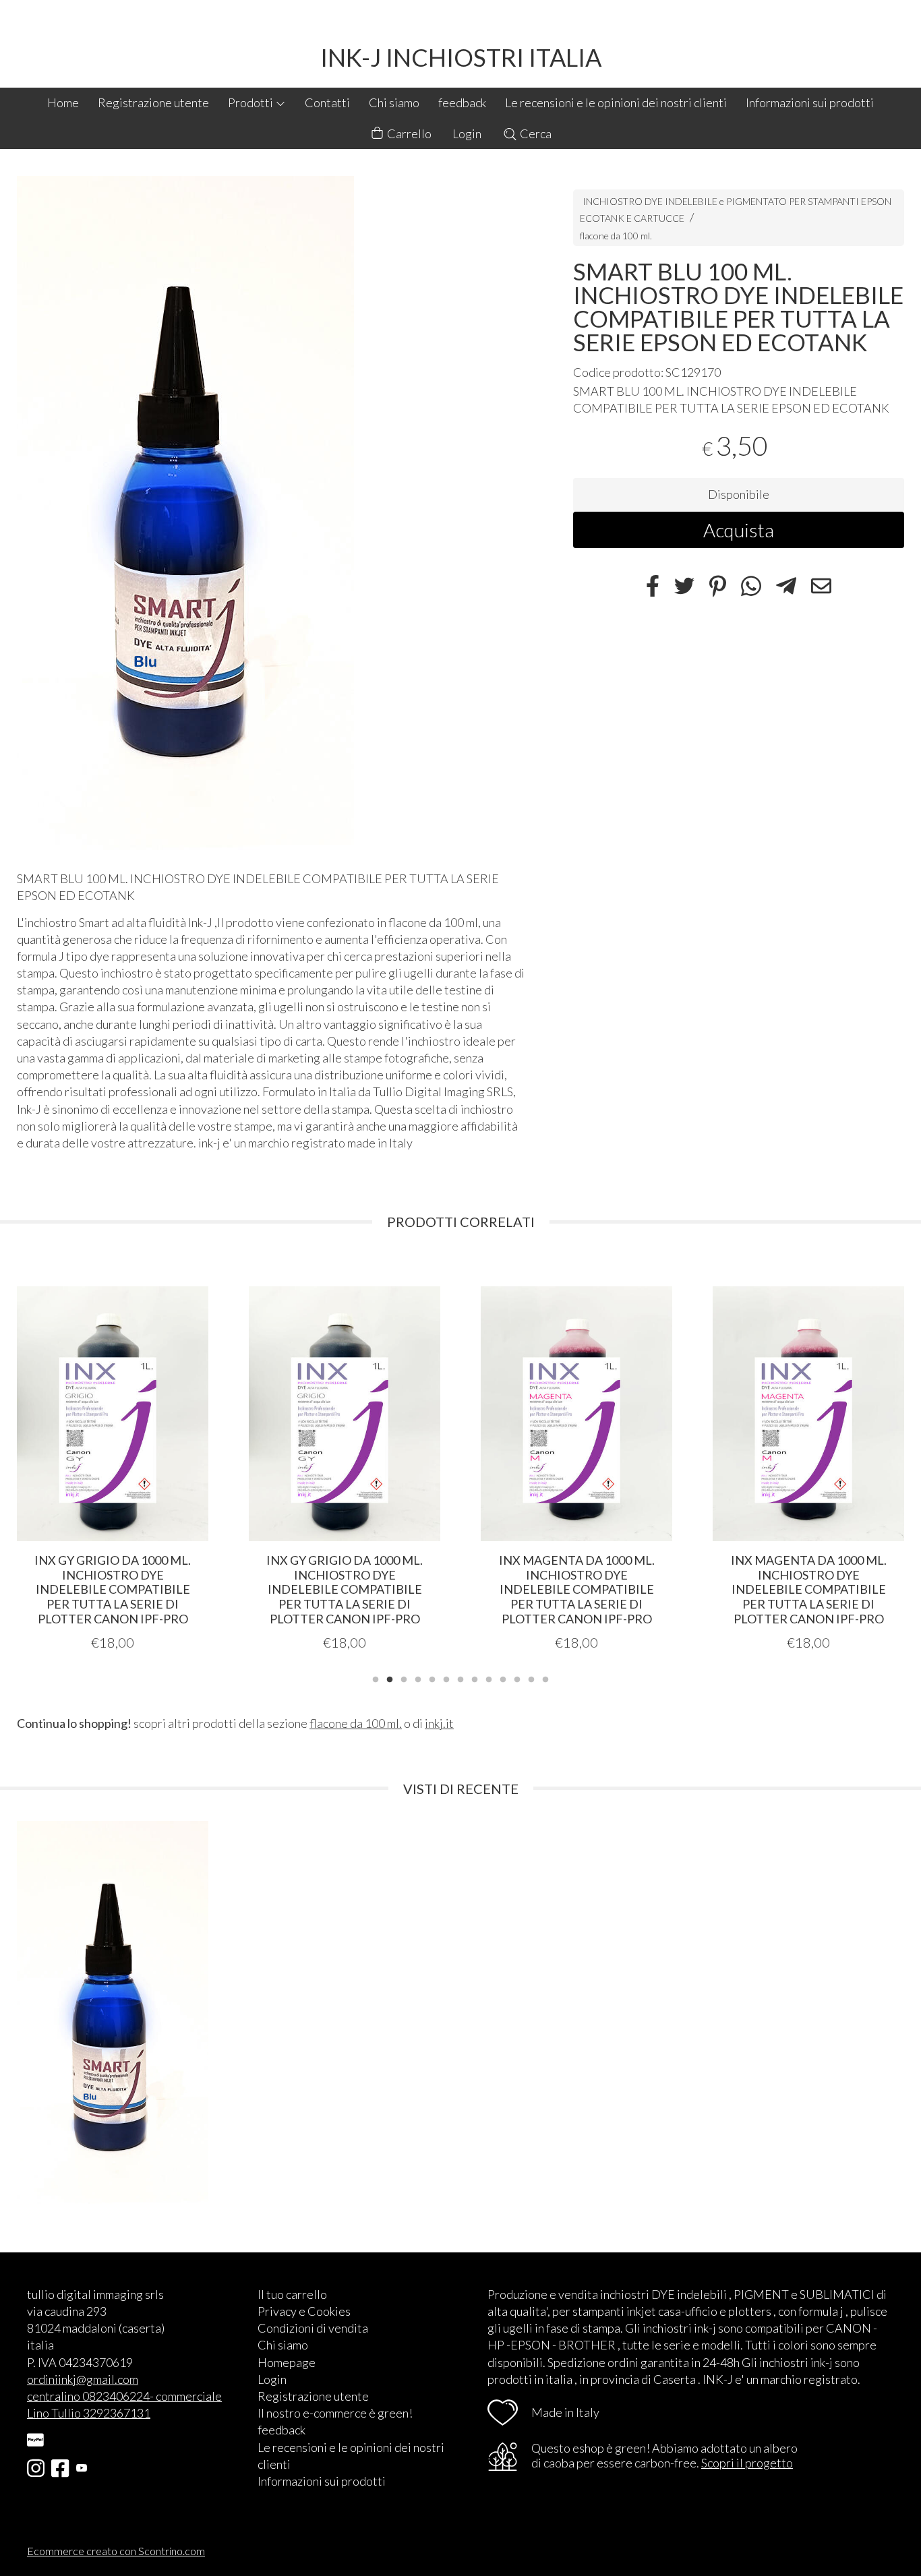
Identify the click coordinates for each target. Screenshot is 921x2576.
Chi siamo (394, 102)
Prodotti (251, 102)
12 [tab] (531, 1678)
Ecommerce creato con (116, 2551)
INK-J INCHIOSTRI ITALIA (461, 57)
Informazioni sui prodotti (810, 102)
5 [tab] (432, 1678)
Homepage (287, 2362)
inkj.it (439, 1723)
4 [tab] (418, 1678)
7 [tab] (460, 1678)
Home (63, 102)
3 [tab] (404, 1678)
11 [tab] (517, 1678)
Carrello (408, 133)
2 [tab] (390, 1678)
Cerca (535, 133)
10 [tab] (503, 1678)
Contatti (327, 102)
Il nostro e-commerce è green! (335, 2413)
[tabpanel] (113, 1453)
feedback (462, 102)
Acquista (739, 529)
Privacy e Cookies (304, 2311)
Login (467, 133)
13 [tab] (545, 1678)
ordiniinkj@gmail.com (83, 2379)
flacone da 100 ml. (616, 235)
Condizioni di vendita (313, 2328)
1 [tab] (376, 1678)
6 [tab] (446, 1678)
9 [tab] (489, 1678)
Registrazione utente (153, 102)
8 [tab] (475, 1678)
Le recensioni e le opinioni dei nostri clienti (616, 102)
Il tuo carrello (292, 2294)
